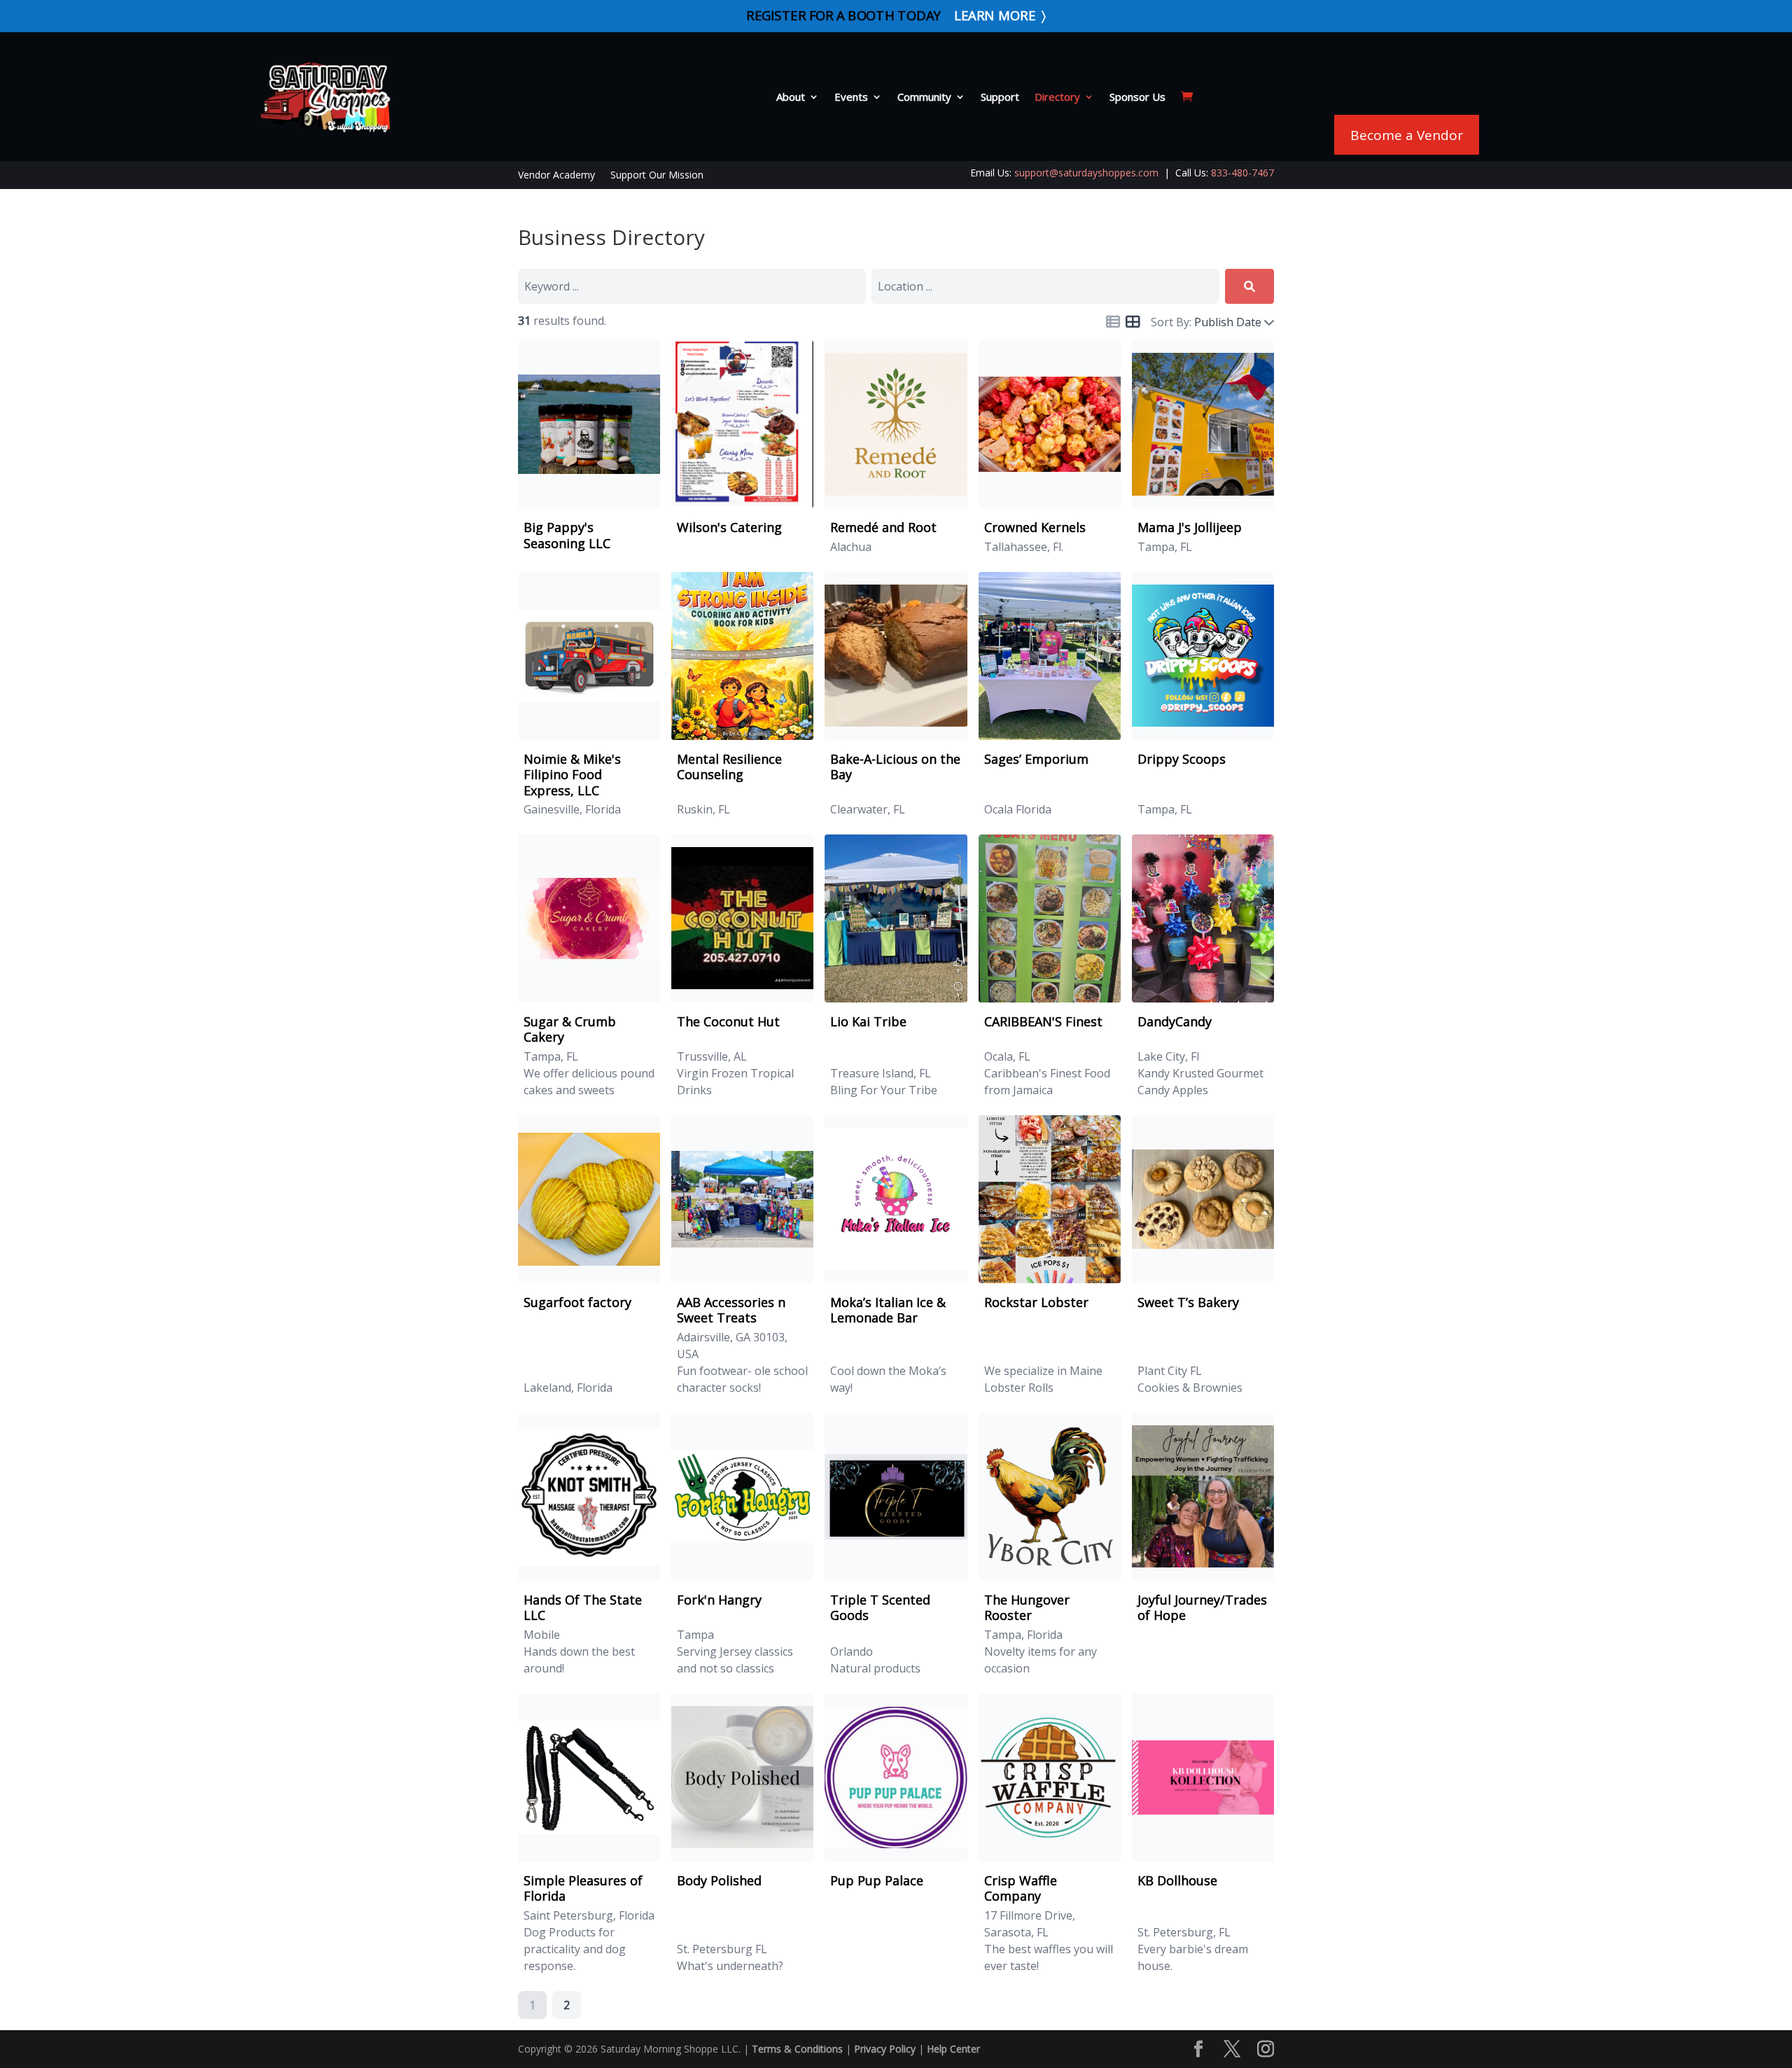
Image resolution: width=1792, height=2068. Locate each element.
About (791, 97)
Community (924, 97)
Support (1000, 97)
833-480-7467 (1242, 173)
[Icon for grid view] (1133, 323)
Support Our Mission (657, 176)
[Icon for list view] (1113, 322)
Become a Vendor (1407, 135)
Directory (1057, 97)
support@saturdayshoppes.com (1086, 173)
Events (851, 97)
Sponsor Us (1137, 97)
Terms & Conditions (797, 2049)
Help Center (953, 2049)
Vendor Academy (556, 176)
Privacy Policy (885, 2049)
